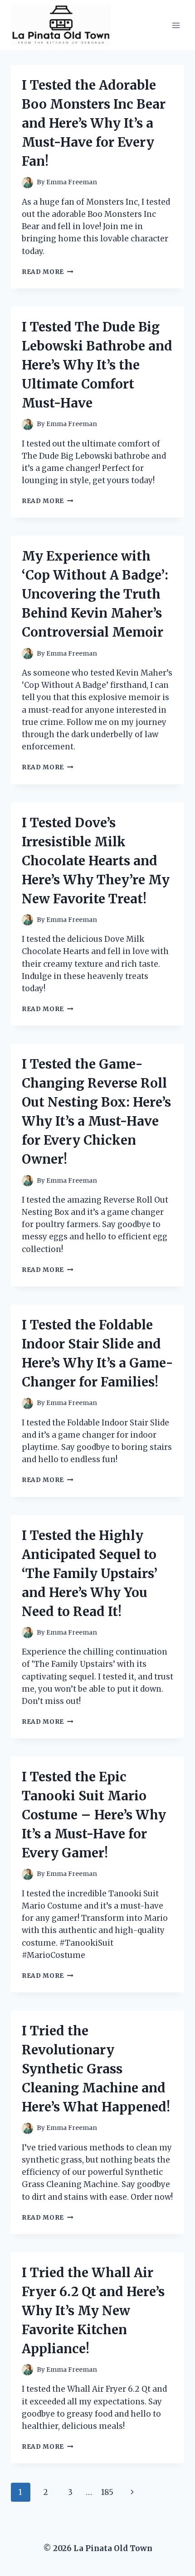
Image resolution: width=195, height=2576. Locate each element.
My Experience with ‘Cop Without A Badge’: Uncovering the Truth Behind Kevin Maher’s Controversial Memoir (95, 594)
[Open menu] (176, 25)
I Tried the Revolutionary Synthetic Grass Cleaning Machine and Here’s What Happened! (96, 2069)
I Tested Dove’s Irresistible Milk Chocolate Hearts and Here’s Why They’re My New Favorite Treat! (96, 861)
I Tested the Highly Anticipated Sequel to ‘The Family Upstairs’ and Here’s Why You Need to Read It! (90, 1573)
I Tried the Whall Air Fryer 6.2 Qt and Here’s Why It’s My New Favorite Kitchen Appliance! (93, 2311)
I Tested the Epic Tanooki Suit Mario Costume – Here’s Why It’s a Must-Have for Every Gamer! (94, 1815)
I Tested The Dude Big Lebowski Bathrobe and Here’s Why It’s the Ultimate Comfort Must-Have (97, 365)
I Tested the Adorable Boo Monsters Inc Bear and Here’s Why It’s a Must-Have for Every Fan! (94, 123)
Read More (48, 272)
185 (107, 2492)
